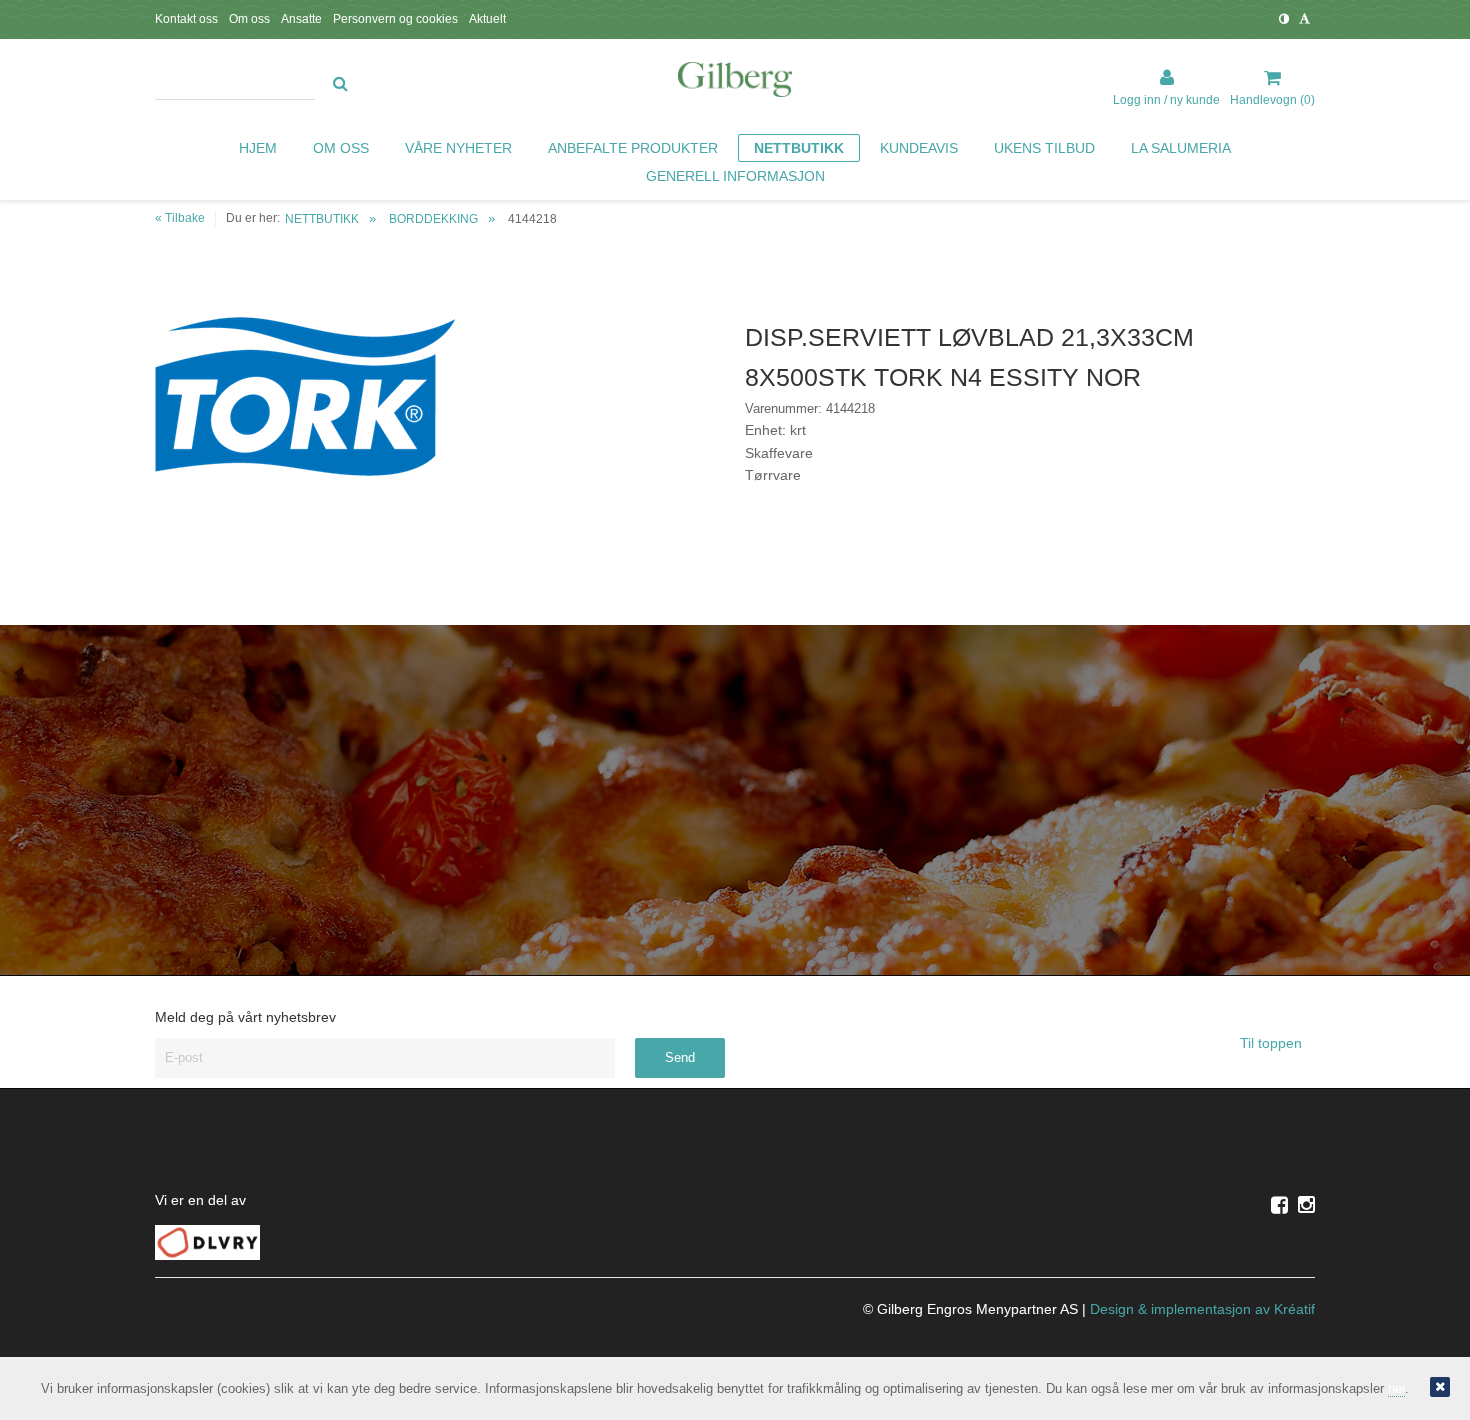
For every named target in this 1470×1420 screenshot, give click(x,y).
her (1396, 1388)
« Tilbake (180, 218)
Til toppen (1273, 1043)
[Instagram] (1306, 1205)
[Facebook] (1279, 1205)
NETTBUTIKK (322, 219)
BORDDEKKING (433, 219)
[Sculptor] (735, 83)
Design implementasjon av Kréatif (1202, 1309)
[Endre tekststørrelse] (1304, 19)
